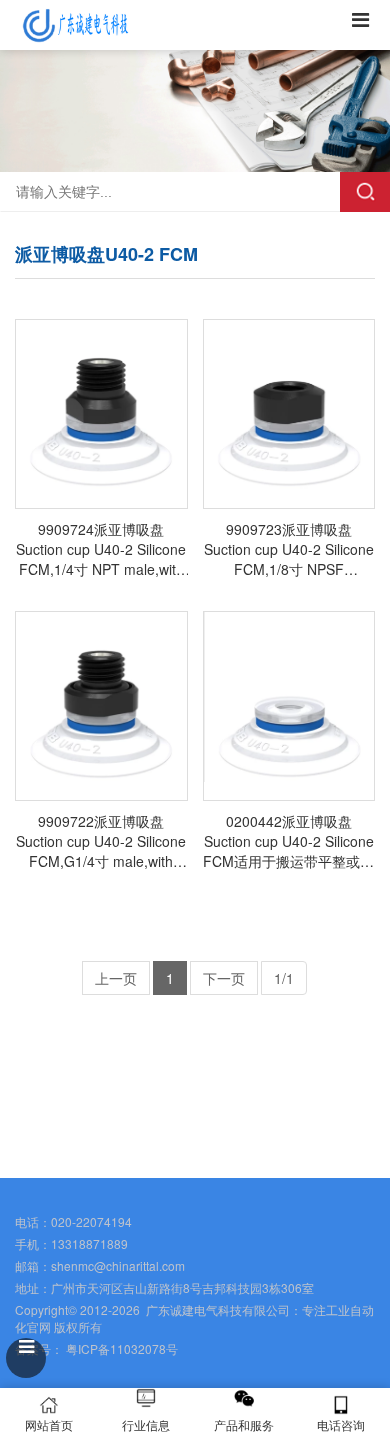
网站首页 (49, 1424)
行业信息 (146, 1424)
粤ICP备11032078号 (120, 1348)
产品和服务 (244, 1424)
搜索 (365, 192)
